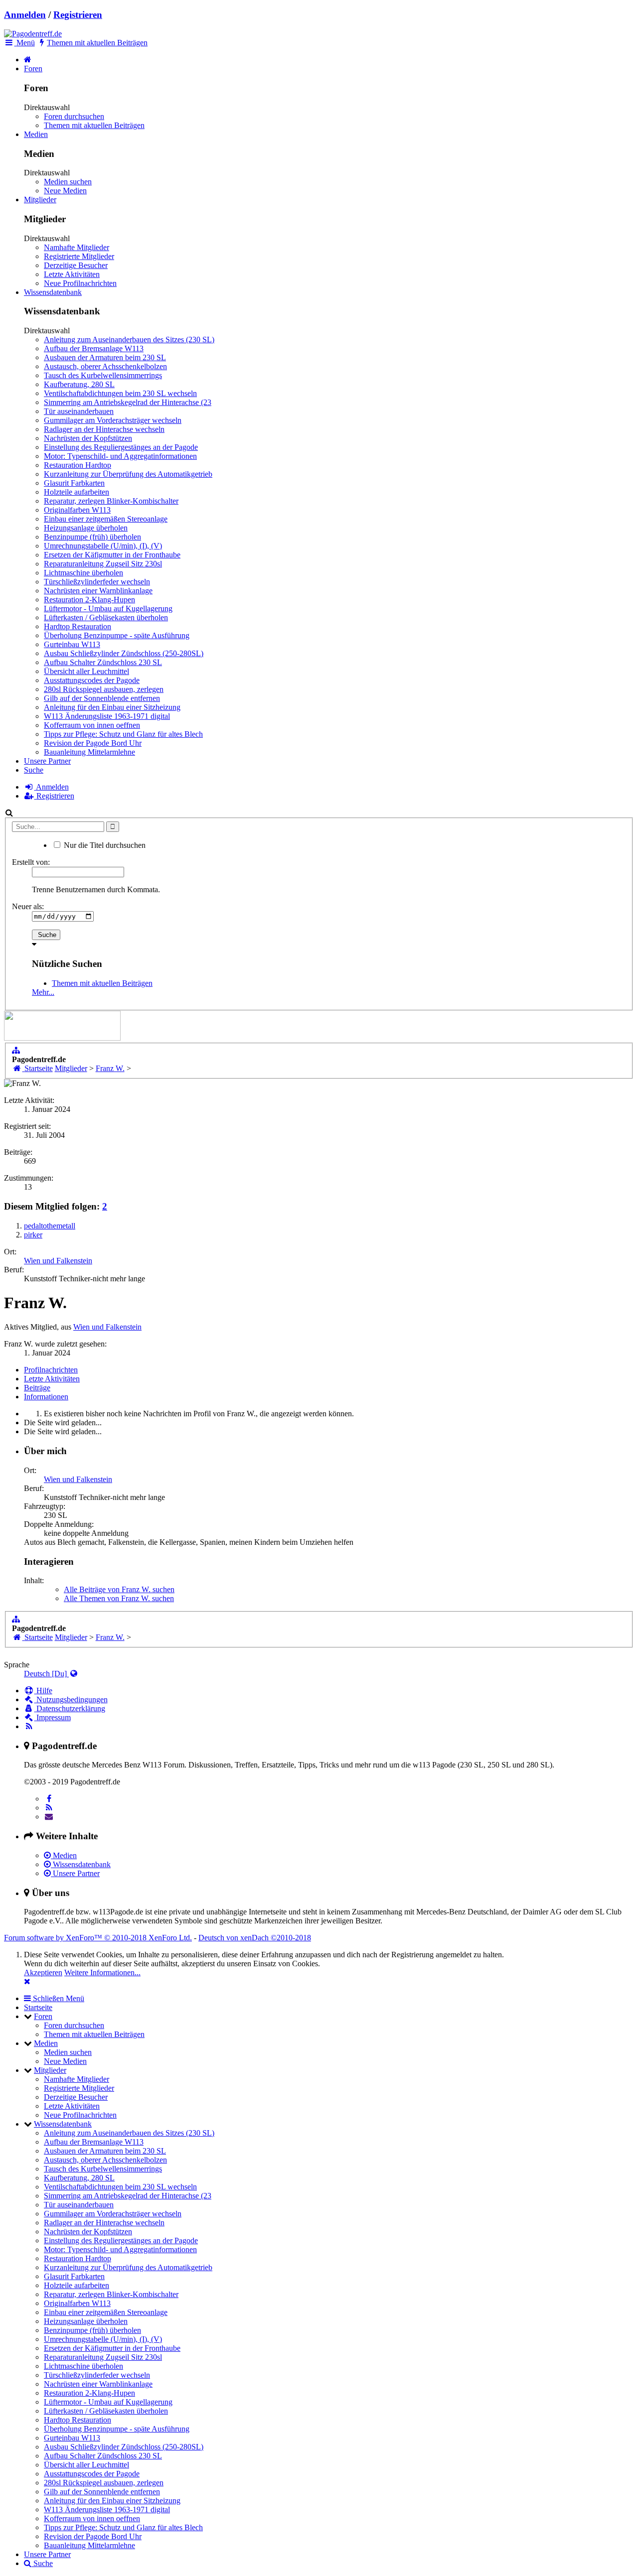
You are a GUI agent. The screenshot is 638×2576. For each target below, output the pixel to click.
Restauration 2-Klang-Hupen (89, 600)
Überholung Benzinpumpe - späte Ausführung (117, 635)
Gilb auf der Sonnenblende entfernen (102, 698)
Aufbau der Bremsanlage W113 (94, 348)
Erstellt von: (31, 862)
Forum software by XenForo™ (98, 1938)
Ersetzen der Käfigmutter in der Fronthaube (112, 555)
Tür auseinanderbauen (79, 411)
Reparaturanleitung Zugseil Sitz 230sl (103, 564)
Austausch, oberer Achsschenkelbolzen (105, 366)
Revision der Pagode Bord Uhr (93, 743)
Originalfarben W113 (77, 510)
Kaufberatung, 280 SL (79, 384)
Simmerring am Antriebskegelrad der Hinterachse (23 (128, 402)
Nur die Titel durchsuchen (104, 845)
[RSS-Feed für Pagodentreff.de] (29, 1726)
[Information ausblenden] (27, 1981)
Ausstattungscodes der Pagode (92, 680)
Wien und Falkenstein (58, 1261)
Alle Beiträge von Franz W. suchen (119, 1589)
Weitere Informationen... (102, 1972)
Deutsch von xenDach (255, 1938)
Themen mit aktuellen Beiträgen (94, 125)
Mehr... (43, 992)
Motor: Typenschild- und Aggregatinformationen (120, 456)
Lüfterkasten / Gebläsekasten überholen (106, 617)
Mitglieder (40, 200)
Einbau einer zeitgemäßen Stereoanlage (106, 519)
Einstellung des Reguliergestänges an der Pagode (121, 447)
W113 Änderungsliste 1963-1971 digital (107, 716)
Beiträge (37, 1388)
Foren (33, 68)
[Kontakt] (49, 1817)
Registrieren (78, 15)
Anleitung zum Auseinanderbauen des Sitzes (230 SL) (129, 339)
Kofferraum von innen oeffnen (92, 725)
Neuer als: (28, 906)
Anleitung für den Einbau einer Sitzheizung (112, 707)
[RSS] (49, 1808)
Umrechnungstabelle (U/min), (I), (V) (103, 546)
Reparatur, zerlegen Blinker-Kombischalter (111, 501)
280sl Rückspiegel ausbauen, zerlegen (104, 689)
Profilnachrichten (51, 1370)
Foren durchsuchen (74, 116)
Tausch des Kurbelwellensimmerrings (103, 375)
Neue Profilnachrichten (80, 283)
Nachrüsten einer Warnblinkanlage (98, 591)
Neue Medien (65, 191)
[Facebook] (49, 1799)
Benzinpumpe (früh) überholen (92, 537)
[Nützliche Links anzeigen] (16, 1050)
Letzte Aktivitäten (72, 274)
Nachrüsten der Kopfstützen (88, 438)
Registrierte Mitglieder (79, 256)
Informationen (46, 1397)
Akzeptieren (43, 1972)
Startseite (38, 2007)
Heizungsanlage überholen (86, 528)
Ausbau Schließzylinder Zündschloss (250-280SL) (124, 653)
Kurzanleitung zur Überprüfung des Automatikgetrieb (128, 474)
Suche (34, 770)
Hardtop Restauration (78, 626)
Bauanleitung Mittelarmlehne (89, 752)
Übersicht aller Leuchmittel (86, 671)
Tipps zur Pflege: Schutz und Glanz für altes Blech (123, 734)
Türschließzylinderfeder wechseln (97, 582)
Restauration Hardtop (78, 465)
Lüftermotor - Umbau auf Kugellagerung (108, 609)
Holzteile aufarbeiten (77, 492)
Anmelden (25, 15)
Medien (36, 134)
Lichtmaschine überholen (83, 573)
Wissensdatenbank (53, 292)
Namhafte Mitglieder (77, 247)
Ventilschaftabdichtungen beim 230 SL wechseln (120, 393)
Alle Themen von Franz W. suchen (119, 1598)
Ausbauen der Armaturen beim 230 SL (105, 357)
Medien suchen (68, 182)
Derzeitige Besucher (76, 265)
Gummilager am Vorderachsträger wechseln (113, 420)
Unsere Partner (47, 761)
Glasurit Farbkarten (74, 483)
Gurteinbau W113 (72, 644)
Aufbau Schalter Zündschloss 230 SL (103, 662)
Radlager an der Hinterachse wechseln (104, 429)
